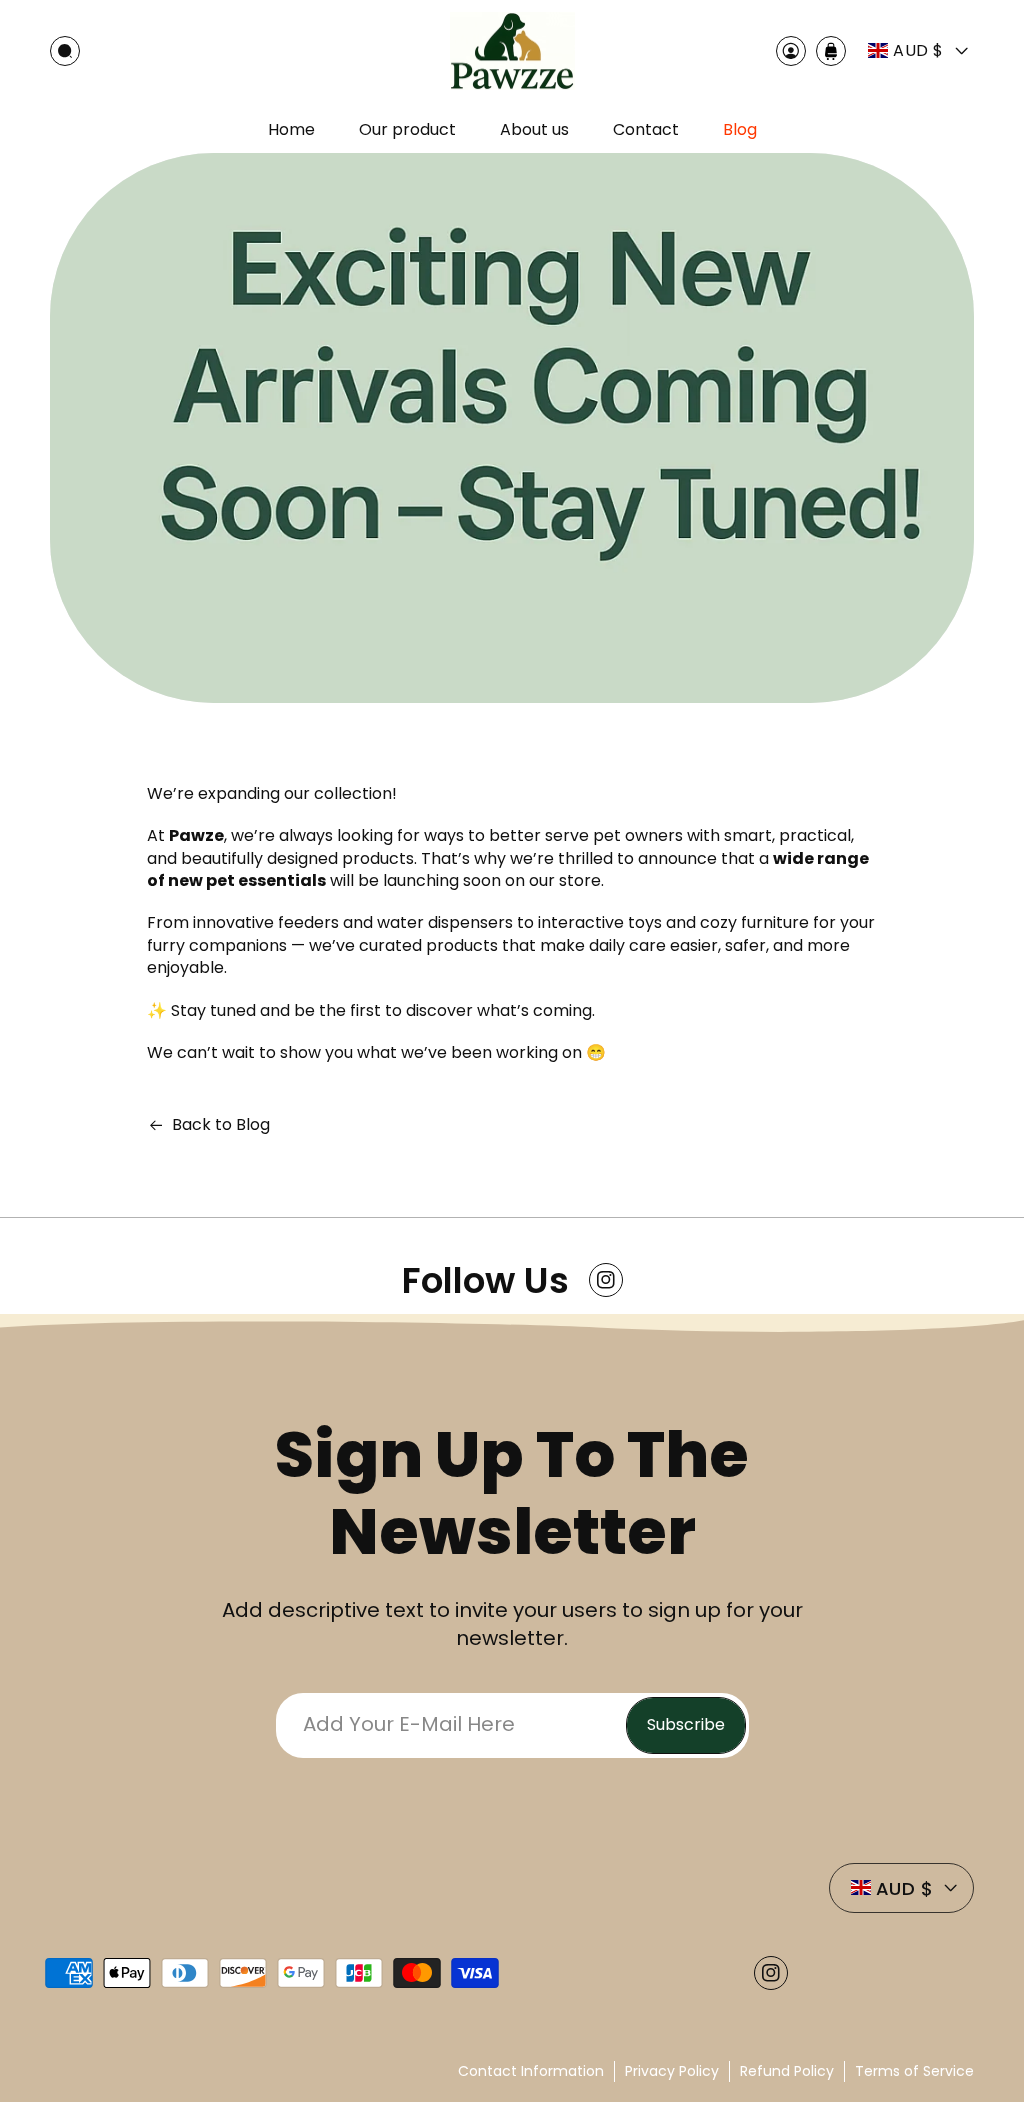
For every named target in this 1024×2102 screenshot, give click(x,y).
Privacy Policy (672, 2071)
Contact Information (531, 2071)
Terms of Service (914, 2071)
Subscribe (686, 1724)
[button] (65, 51)
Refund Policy (787, 2071)
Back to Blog (221, 1125)
